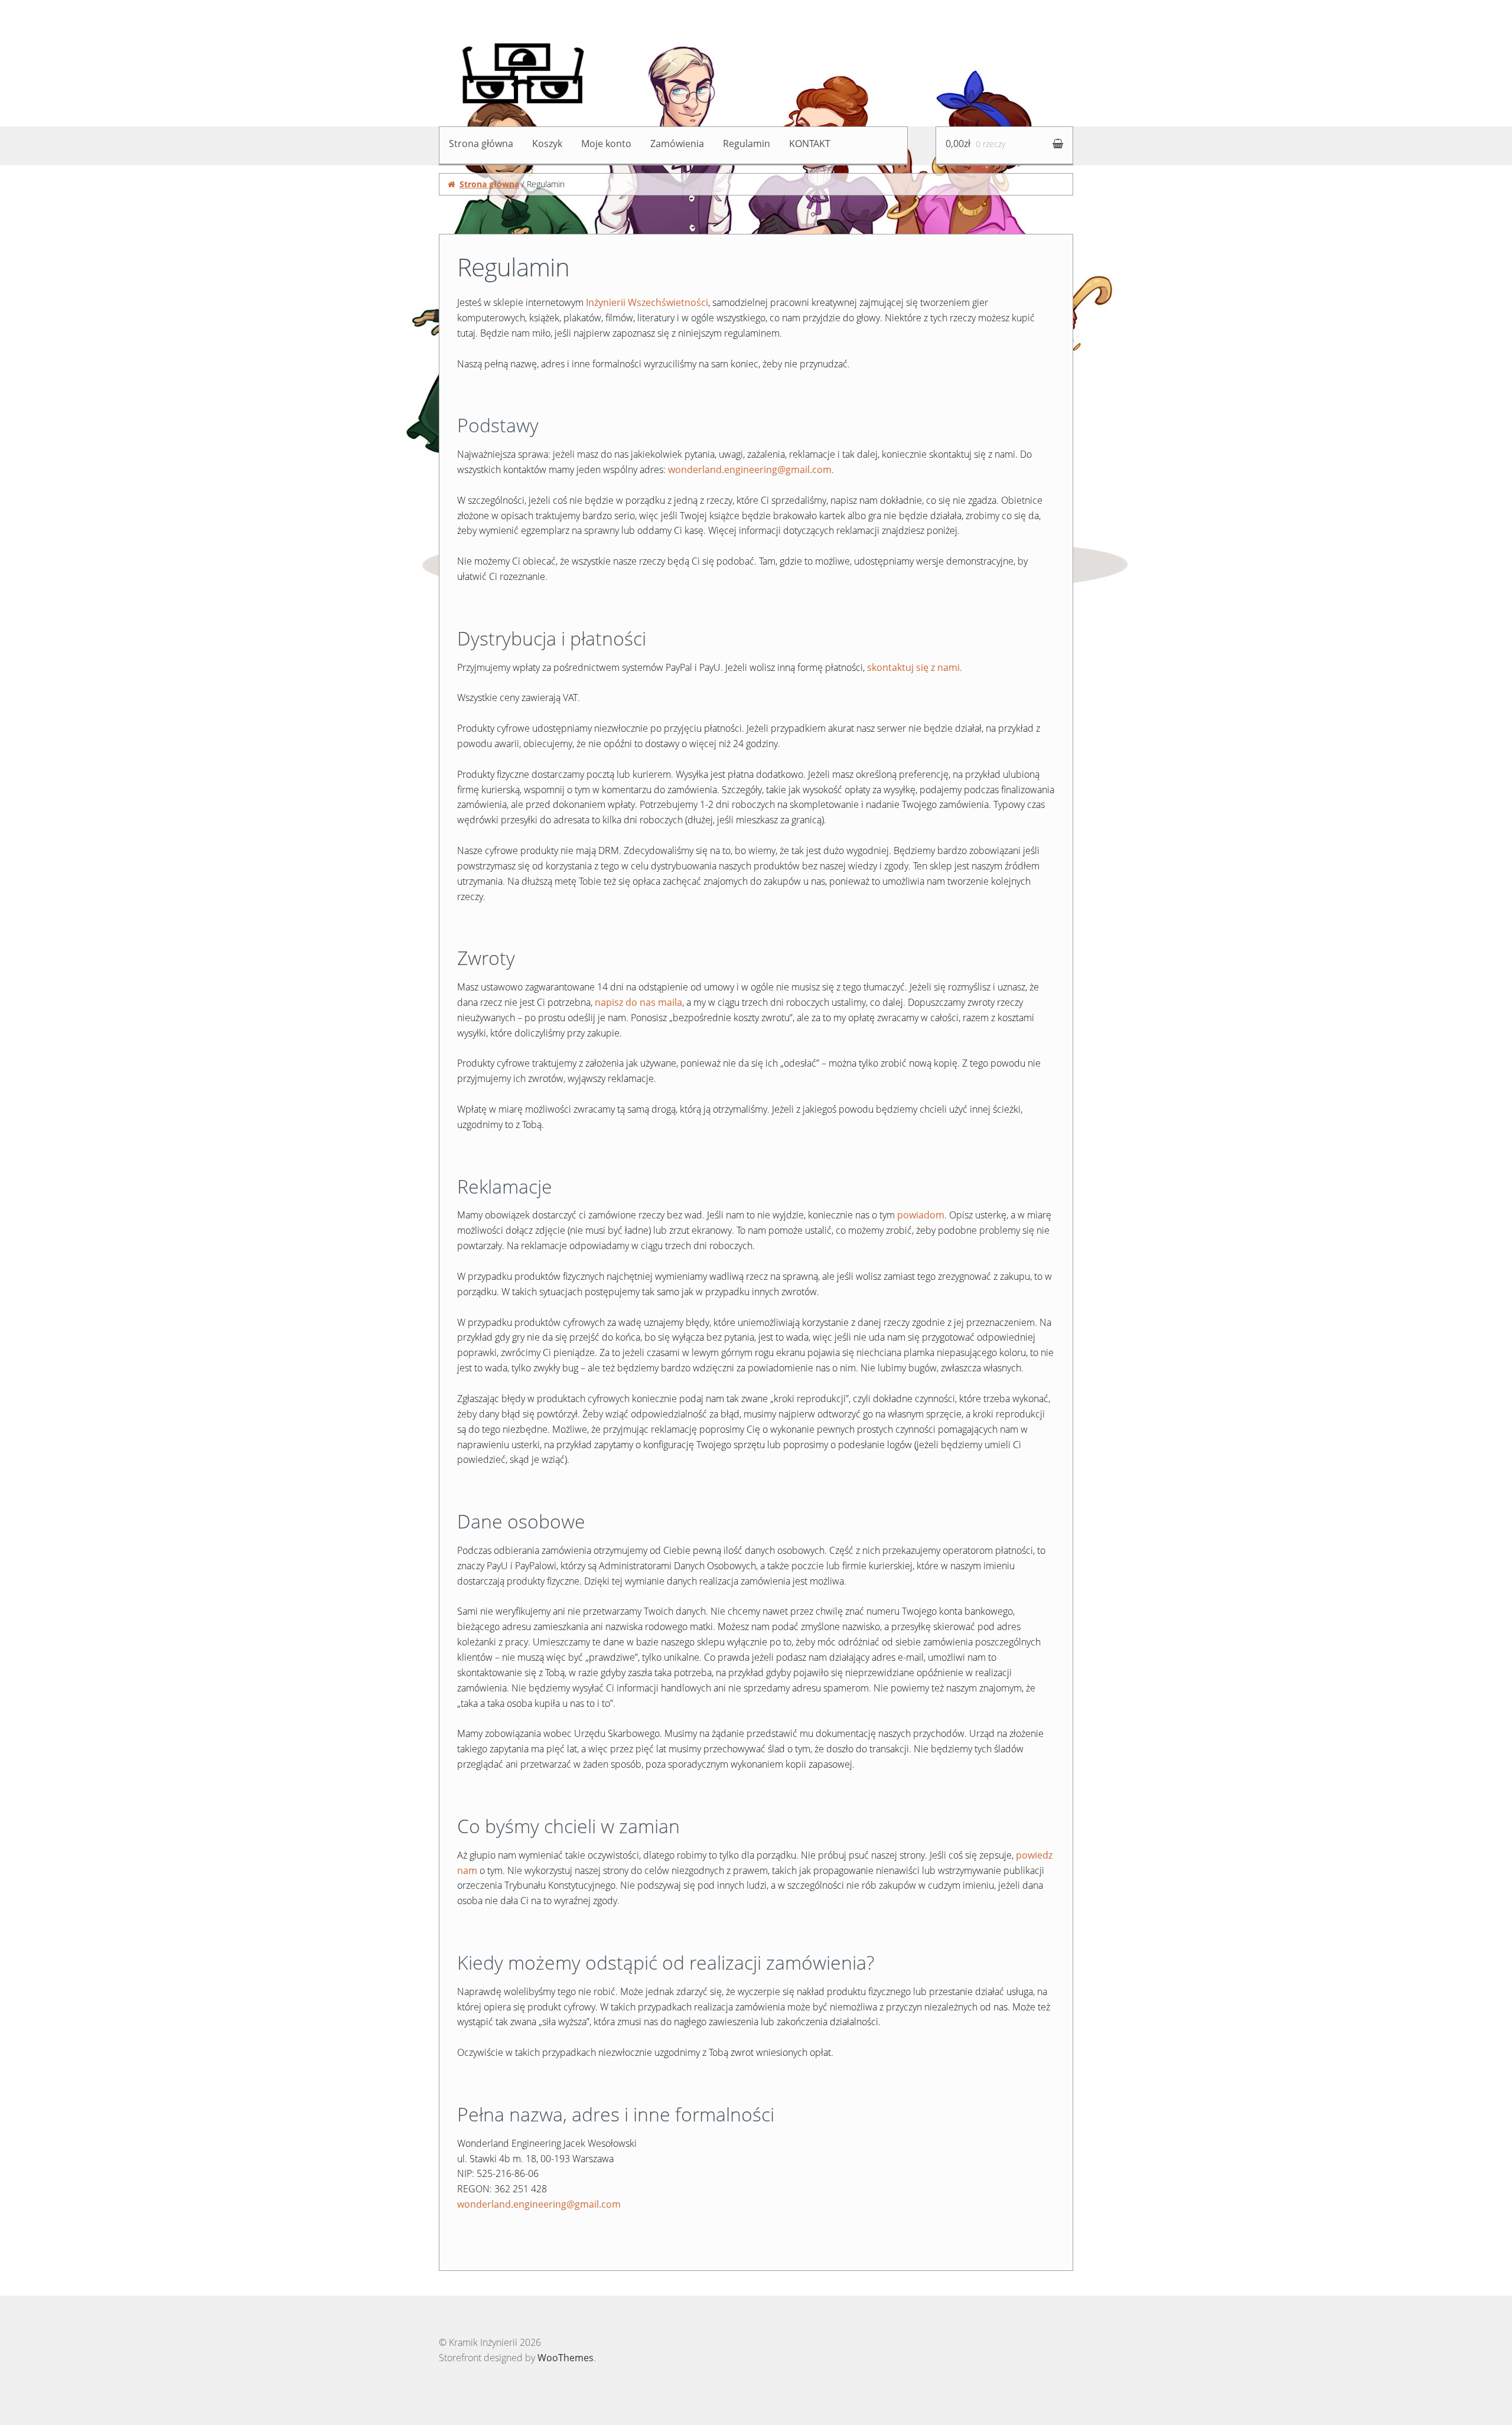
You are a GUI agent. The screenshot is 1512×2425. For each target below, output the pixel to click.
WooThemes (566, 2358)
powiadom (921, 1215)
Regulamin (747, 144)
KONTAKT (810, 144)
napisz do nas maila (638, 1002)
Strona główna (481, 144)
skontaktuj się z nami (913, 667)
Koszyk (547, 144)
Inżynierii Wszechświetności (647, 302)
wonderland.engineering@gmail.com (750, 470)
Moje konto (606, 144)
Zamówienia (677, 144)
